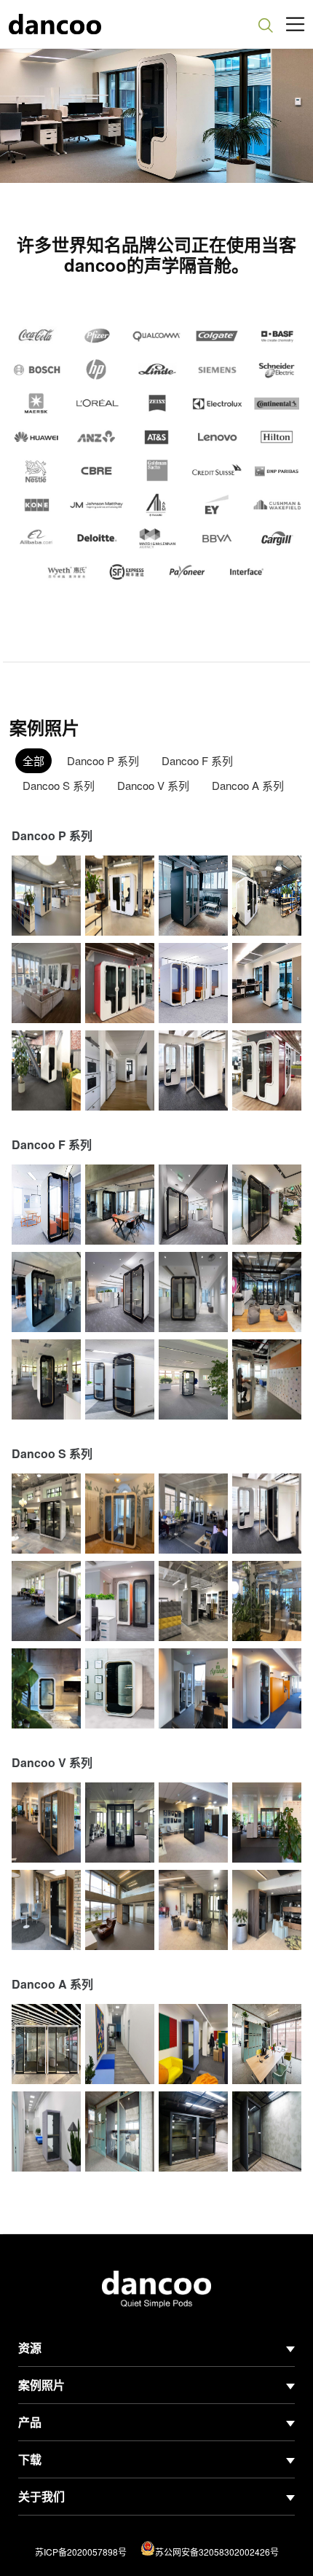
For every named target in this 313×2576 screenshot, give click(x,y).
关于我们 (41, 2496)
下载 (30, 2459)
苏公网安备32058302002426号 (217, 2552)
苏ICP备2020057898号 (81, 2552)
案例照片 (41, 2385)
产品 (30, 2422)
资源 (30, 2348)
